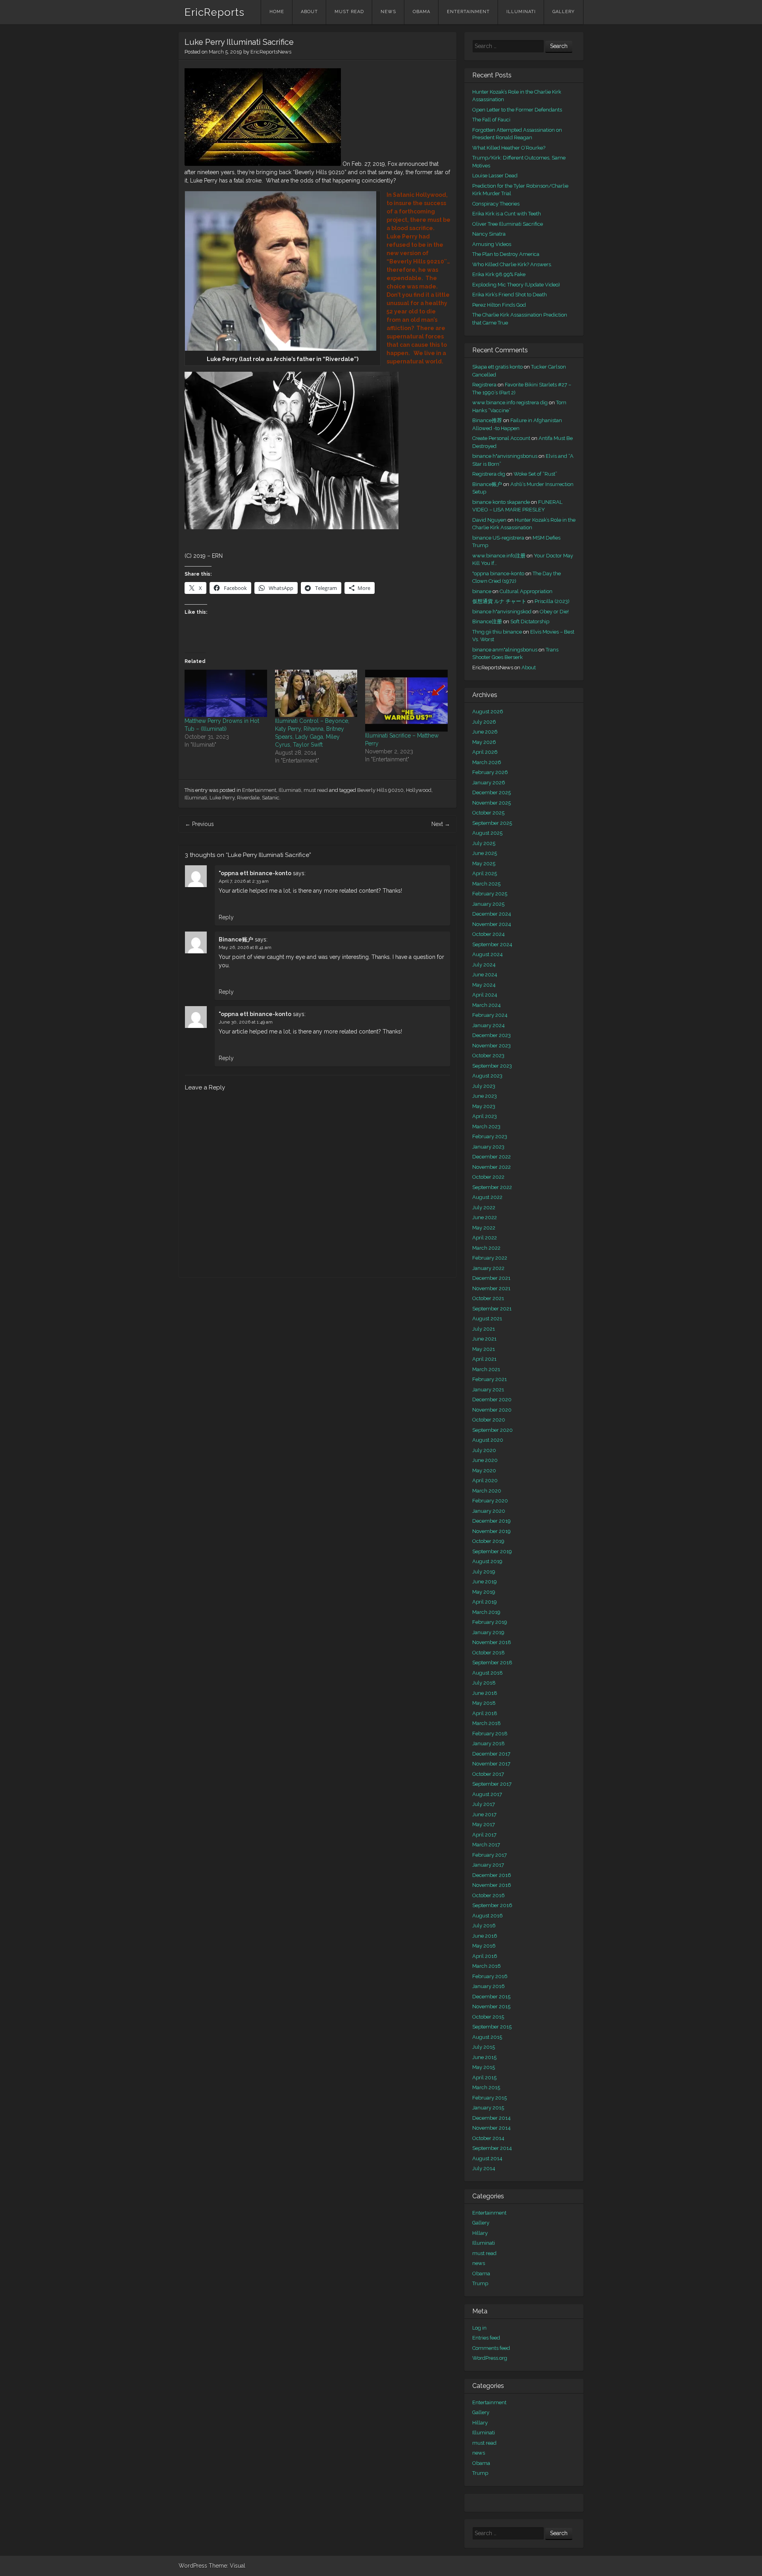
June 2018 (485, 1693)
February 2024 (490, 1015)
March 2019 (486, 1612)
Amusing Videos (492, 244)
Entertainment (468, 12)
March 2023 (486, 1127)
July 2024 (484, 965)
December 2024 (492, 914)
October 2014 (488, 2138)
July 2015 (484, 2047)
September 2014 (492, 2148)
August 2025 (487, 833)
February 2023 (490, 1136)
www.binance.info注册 (499, 556)
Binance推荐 (487, 420)
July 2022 (484, 1207)
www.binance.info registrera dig (510, 402)
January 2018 (489, 1743)
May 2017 (484, 1824)
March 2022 (486, 1248)
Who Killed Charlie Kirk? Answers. (512, 264)
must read (349, 12)
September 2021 (492, 1309)
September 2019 (492, 1551)
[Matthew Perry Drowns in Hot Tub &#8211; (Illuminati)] (226, 693)
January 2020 (489, 1511)
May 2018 (484, 1703)
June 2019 (485, 1582)
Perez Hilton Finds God (499, 305)
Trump (480, 2283)
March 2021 (486, 1369)
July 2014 (484, 2168)
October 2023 (488, 1056)
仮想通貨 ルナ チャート (499, 601)
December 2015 (491, 1997)
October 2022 (488, 1177)
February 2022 (490, 1258)
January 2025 (488, 904)
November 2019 (492, 1531)
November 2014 (492, 2128)
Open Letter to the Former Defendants (517, 110)
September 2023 (492, 1066)
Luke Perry (222, 798)
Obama (421, 12)
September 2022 (492, 1187)
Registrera (484, 385)
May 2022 (484, 1228)
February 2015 (490, 2098)
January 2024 (489, 1025)
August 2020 (488, 1440)
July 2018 (484, 1683)
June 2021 (484, 1339)
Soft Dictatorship (530, 621)
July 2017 (484, 1804)
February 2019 (490, 1622)
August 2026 (488, 712)
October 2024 (489, 934)
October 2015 (488, 2017)
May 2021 (484, 1349)
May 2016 (484, 1946)
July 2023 (484, 1086)
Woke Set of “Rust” (535, 474)
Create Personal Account (501, 438)
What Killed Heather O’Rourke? (509, 148)
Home (277, 12)
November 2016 (492, 1885)
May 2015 (484, 2067)
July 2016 (484, 1926)
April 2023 (485, 1116)
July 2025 (484, 843)
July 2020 (484, 1450)
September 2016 (492, 1905)
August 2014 (487, 2158)
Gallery (564, 12)
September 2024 (492, 944)
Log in (479, 2328)
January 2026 (489, 783)
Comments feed (491, 2348)
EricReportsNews (271, 52)
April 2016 (485, 1956)
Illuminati (521, 12)
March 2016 (487, 1966)
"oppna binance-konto (498, 573)
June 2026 (485, 732)
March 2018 (487, 1723)
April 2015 (484, 2078)
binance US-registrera (498, 538)
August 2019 (487, 1561)
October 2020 (489, 1420)
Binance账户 (236, 939)
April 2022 (485, 1238)
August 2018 (488, 1673)
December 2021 (491, 1278)
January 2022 (488, 1268)
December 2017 (491, 1754)
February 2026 (490, 772)
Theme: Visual (227, 2566)
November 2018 (492, 1642)
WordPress (193, 2566)
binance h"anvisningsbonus (505, 456)
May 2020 (484, 1470)
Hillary (480, 2233)
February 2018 (490, 1734)
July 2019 (484, 1572)
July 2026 (484, 722)
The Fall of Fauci (491, 120)
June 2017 (484, 1814)
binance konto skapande (501, 502)
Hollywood (419, 790)
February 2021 (490, 1379)
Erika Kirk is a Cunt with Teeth (507, 214)
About (309, 12)
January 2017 (488, 1865)
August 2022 (487, 1197)
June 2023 (485, 1096)
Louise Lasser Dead (495, 176)
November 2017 (491, 1764)
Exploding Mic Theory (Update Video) (516, 285)
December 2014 (492, 2118)
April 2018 (485, 1713)
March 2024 (487, 1005)
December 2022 (492, 1157)
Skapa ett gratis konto (497, 367)
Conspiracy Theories (496, 204)
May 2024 (484, 985)
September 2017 (492, 1784)
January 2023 (488, 1147)
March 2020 (487, 1491)
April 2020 (485, 1480)
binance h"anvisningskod (502, 612)
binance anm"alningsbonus (505, 650)
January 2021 (488, 1390)
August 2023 (487, 1076)
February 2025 (490, 894)
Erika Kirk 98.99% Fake (499, 274)
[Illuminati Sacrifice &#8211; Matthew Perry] (406, 701)
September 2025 (492, 823)
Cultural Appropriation (526, 591)
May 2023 (484, 1106)
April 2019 (485, 1602)
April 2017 (484, 1835)
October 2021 (488, 1298)
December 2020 (492, 1399)
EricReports (215, 12)
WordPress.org (490, 2358)
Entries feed (486, 2338)
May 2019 (484, 1592)
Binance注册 (487, 621)
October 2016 (489, 1895)
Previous (199, 824)
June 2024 (485, 975)
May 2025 (484, 863)
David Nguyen (489, 520)
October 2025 (488, 813)
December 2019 (492, 1521)
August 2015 (487, 2037)
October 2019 (488, 1541)
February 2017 (490, 1855)
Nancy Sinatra (489, 234)
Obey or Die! (554, 612)
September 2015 (492, 2027)
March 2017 (486, 1845)
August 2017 (487, 1794)
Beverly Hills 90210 (380, 790)
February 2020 (490, 1501)
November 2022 (492, 1167)
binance (482, 591)
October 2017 (488, 1774)
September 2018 (492, 1663)
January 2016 (489, 1986)
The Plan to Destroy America (506, 254)
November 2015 (491, 2006)
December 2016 (492, 1875)
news (388, 12)
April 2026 (485, 752)
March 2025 (486, 884)
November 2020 (492, 1410)
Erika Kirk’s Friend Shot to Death (510, 295)
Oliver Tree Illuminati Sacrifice (508, 224)
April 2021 (484, 1359)
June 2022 (485, 1217)
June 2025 (485, 853)
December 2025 (492, 792)
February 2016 (490, 1976)
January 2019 (488, 1632)
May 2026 (484, 742)
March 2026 (487, 762)
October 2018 (489, 1653)
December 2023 (492, 1035)
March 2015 (486, 2087)
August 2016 (488, 1916)
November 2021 (491, 1288)
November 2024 (492, 924)
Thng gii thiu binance (497, 632)
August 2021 (487, 1319)
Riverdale (248, 798)
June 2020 (485, 1460)
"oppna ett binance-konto (255, 873)
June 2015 (484, 2057)
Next (441, 824)
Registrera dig (489, 474)
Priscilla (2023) (552, 601)
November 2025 (492, 803)
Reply (226, 917)
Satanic (271, 798)
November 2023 (492, 1046)
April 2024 (485, 995)
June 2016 (485, 1936)
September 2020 (493, 1430)
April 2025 (485, 873)
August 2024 (488, 954)
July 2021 (484, 1329)
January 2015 (488, 2108)
